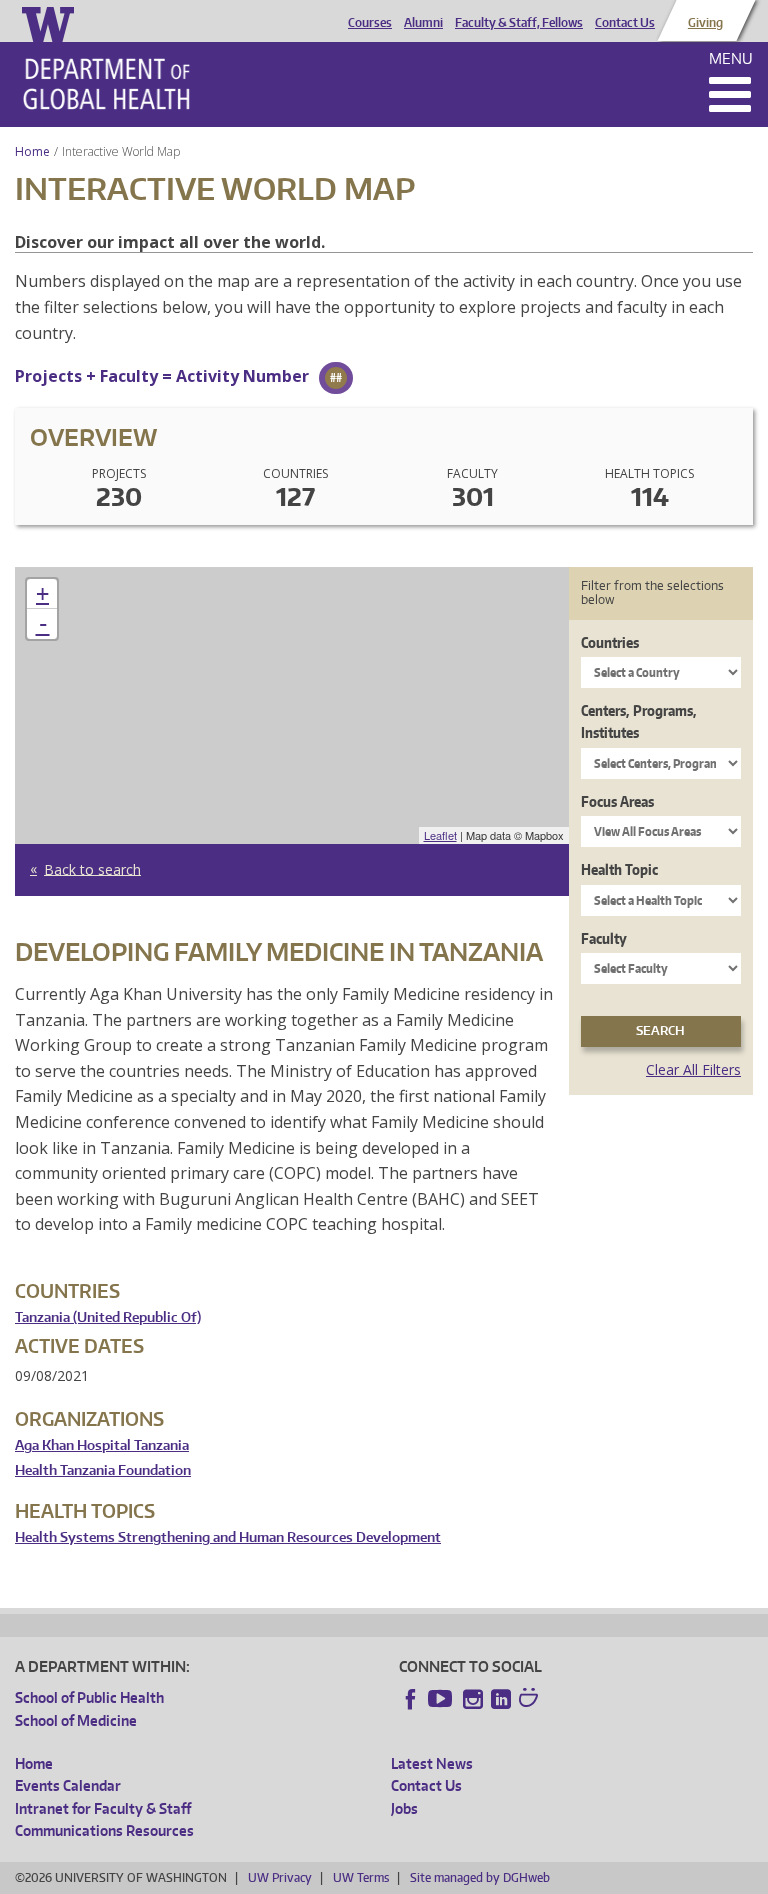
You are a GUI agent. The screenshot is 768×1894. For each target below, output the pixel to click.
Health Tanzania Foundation (103, 1470)
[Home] (106, 84)
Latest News (432, 1763)
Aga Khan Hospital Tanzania (102, 1445)
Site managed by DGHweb (480, 1877)
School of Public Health (89, 1697)
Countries (610, 642)
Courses (370, 23)
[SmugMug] (531, 1700)
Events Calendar (68, 1785)
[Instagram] (473, 1699)
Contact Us (625, 23)
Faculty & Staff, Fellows (519, 23)
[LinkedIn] (501, 1699)
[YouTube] (442, 1699)
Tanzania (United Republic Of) (108, 1317)
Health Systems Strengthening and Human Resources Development (228, 1537)
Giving (705, 23)
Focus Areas (617, 801)
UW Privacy (280, 1877)
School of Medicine (76, 1720)
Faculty (604, 938)
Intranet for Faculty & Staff (103, 1808)
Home (32, 151)
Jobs (404, 1808)
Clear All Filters (693, 1069)
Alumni (423, 23)
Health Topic (619, 869)
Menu (731, 58)
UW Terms (361, 1877)
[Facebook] (411, 1699)
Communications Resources (104, 1830)
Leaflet (440, 835)
